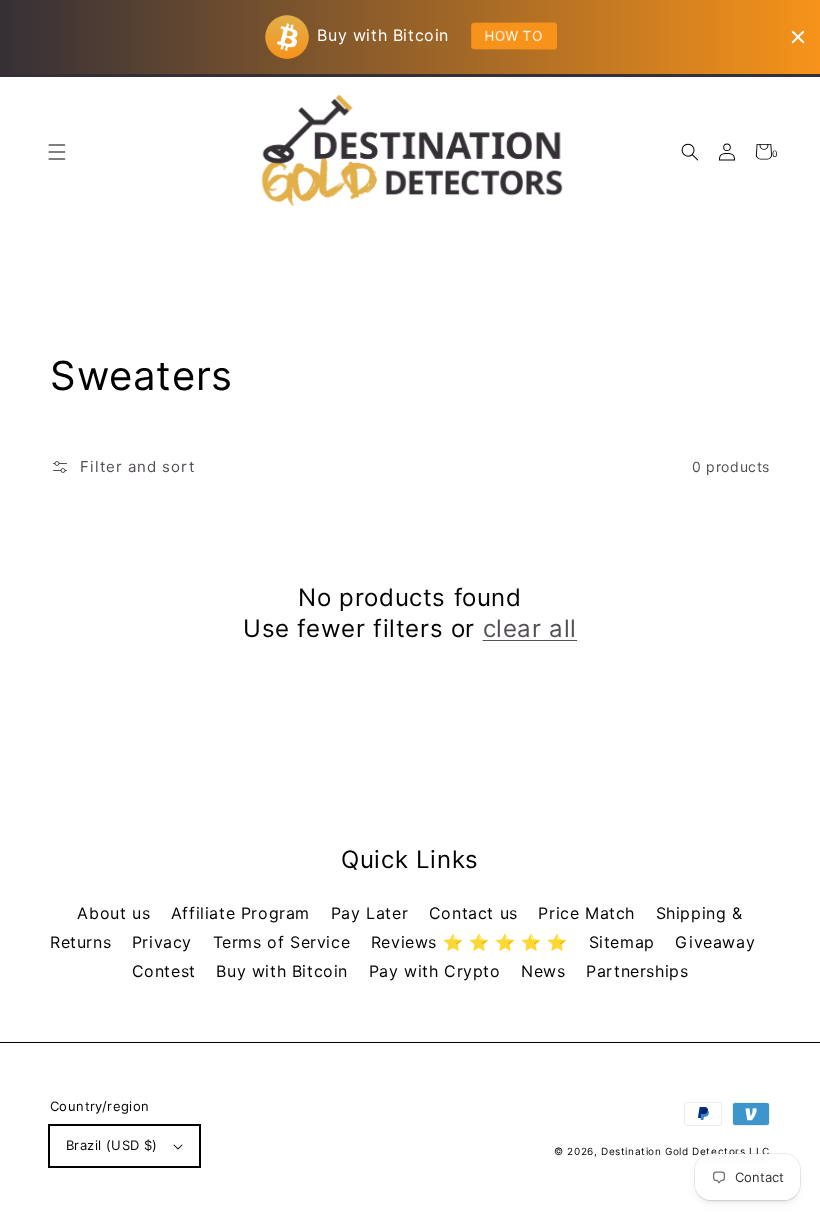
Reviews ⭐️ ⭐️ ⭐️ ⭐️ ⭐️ (472, 942)
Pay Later (372, 913)
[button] (689, 151)
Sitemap (625, 942)
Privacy (165, 942)
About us (116, 913)
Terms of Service (284, 942)
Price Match (589, 913)
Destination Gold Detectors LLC (685, 1151)
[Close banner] (798, 37)
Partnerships (637, 971)
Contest (167, 971)
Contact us (476, 913)
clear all (530, 628)
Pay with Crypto (438, 971)
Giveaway (715, 942)
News (546, 971)
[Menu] (56, 151)
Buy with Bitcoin (284, 971)
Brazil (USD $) (112, 1145)
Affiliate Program (243, 913)
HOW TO (514, 35)
